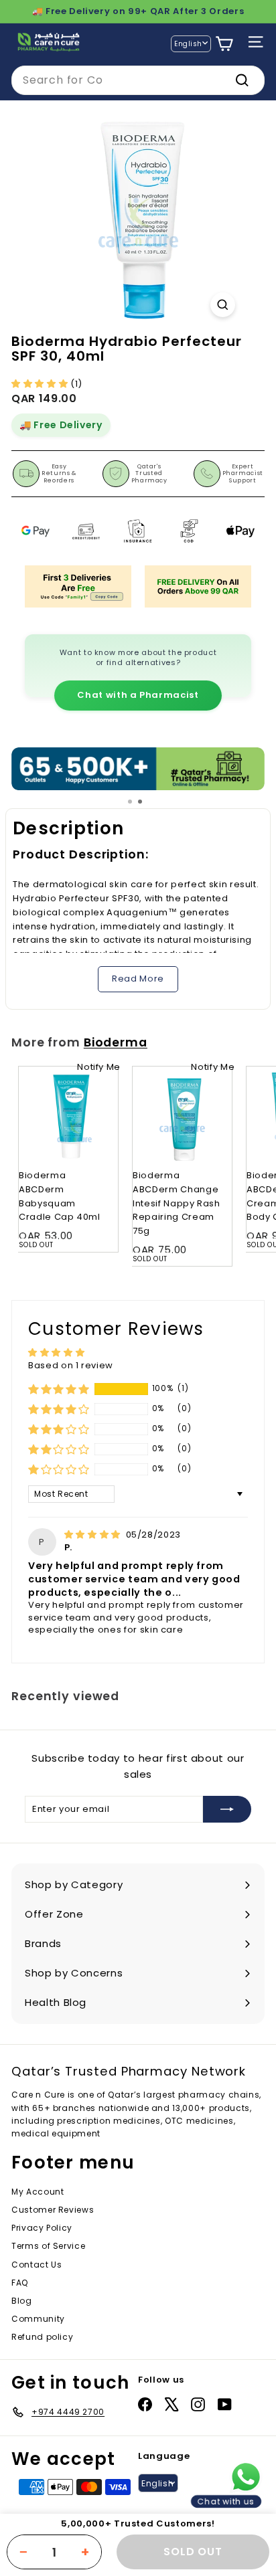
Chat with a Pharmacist (138, 695)
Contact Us (37, 2265)
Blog (22, 2301)
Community (38, 2319)
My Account (38, 2192)
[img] (94, 1535)
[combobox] (138, 80)
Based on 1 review (71, 1365)
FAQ (20, 2283)
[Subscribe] (227, 1809)
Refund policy (42, 2337)
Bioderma (116, 1042)
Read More (138, 979)
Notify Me (99, 1067)
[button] (41, 384)
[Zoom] (223, 305)
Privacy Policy (42, 2228)
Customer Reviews (53, 2210)
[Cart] (224, 44)
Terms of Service (48, 2246)
